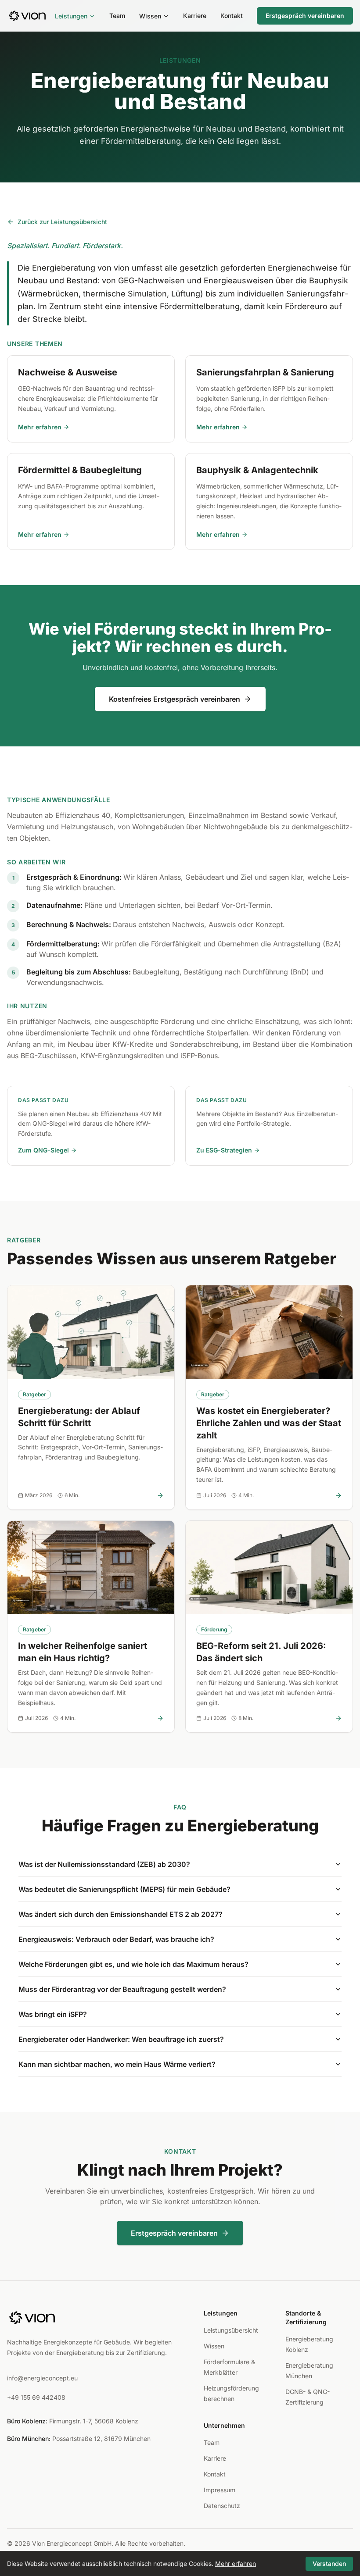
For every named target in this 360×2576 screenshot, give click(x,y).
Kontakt (232, 16)
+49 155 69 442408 (36, 2397)
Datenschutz (222, 2506)
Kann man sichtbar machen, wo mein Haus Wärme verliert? (117, 2064)
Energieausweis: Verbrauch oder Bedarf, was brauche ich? (116, 1939)
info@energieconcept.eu (42, 2378)
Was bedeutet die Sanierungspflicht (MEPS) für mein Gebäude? (124, 1889)
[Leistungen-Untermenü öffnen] (92, 16)
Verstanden (329, 2564)
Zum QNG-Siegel (43, 1150)
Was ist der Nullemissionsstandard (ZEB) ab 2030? (104, 1864)
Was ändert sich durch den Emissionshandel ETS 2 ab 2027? (121, 1914)
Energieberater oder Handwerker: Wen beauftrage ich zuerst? (121, 2039)
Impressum (220, 2490)
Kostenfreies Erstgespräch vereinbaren (175, 699)
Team (117, 16)
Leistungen (71, 16)
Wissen (150, 16)
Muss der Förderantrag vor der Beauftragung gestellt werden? (122, 1989)
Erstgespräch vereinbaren (305, 16)
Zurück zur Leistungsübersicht (62, 222)
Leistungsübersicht (231, 2330)
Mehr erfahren (40, 427)
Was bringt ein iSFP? (53, 2014)
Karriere (195, 16)
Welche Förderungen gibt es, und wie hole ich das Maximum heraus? (133, 1964)
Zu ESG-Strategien (224, 1150)
